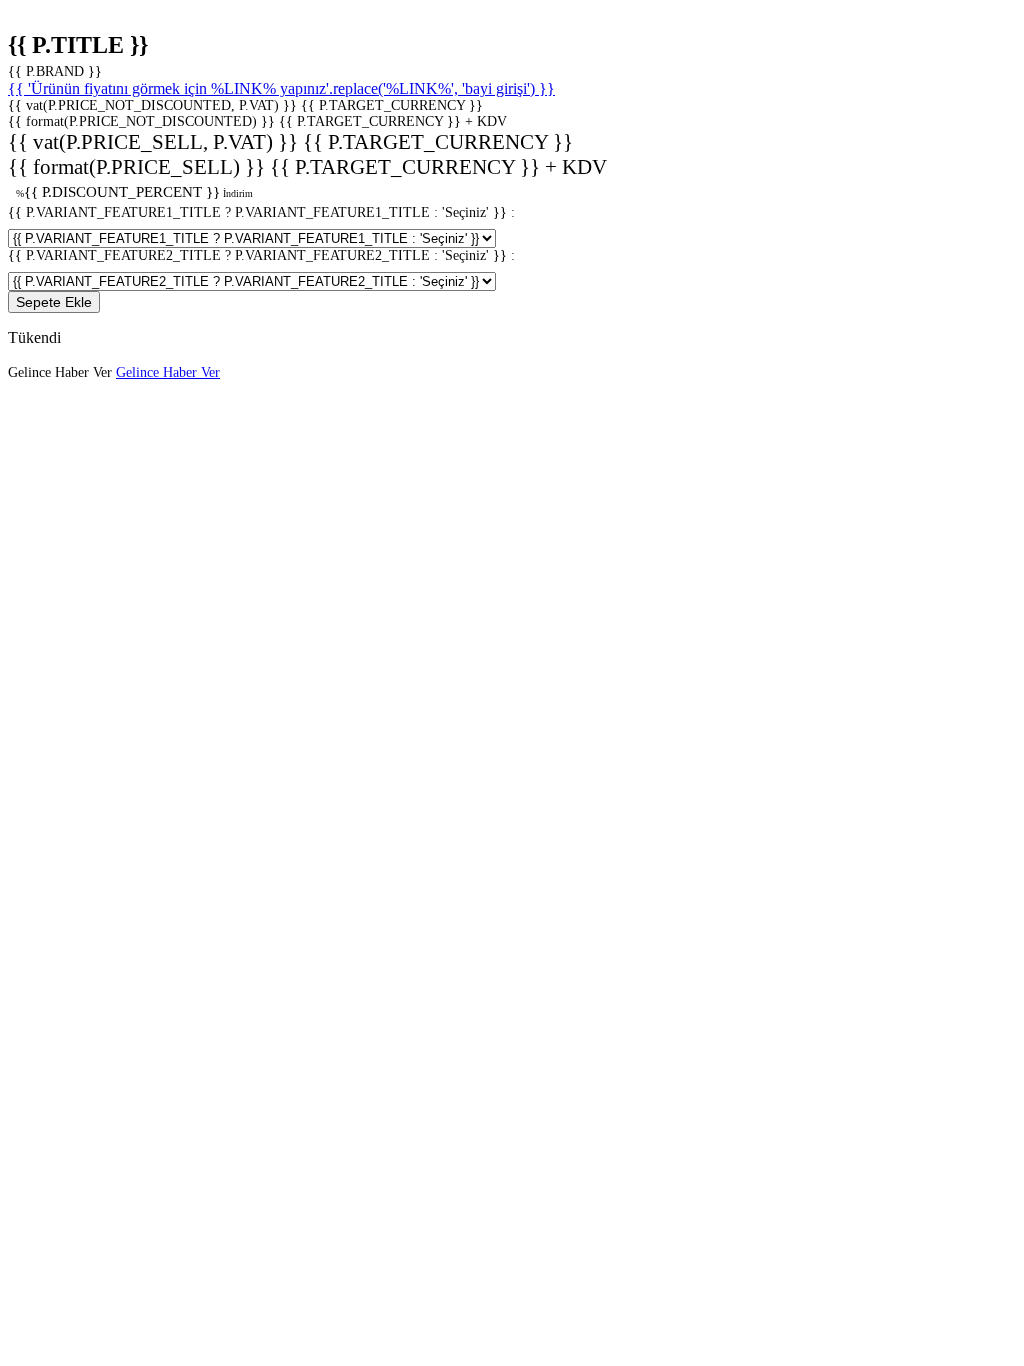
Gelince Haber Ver (168, 372)
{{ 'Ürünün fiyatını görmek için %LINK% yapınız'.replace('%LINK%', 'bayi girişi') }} (281, 88)
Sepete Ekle (54, 302)
